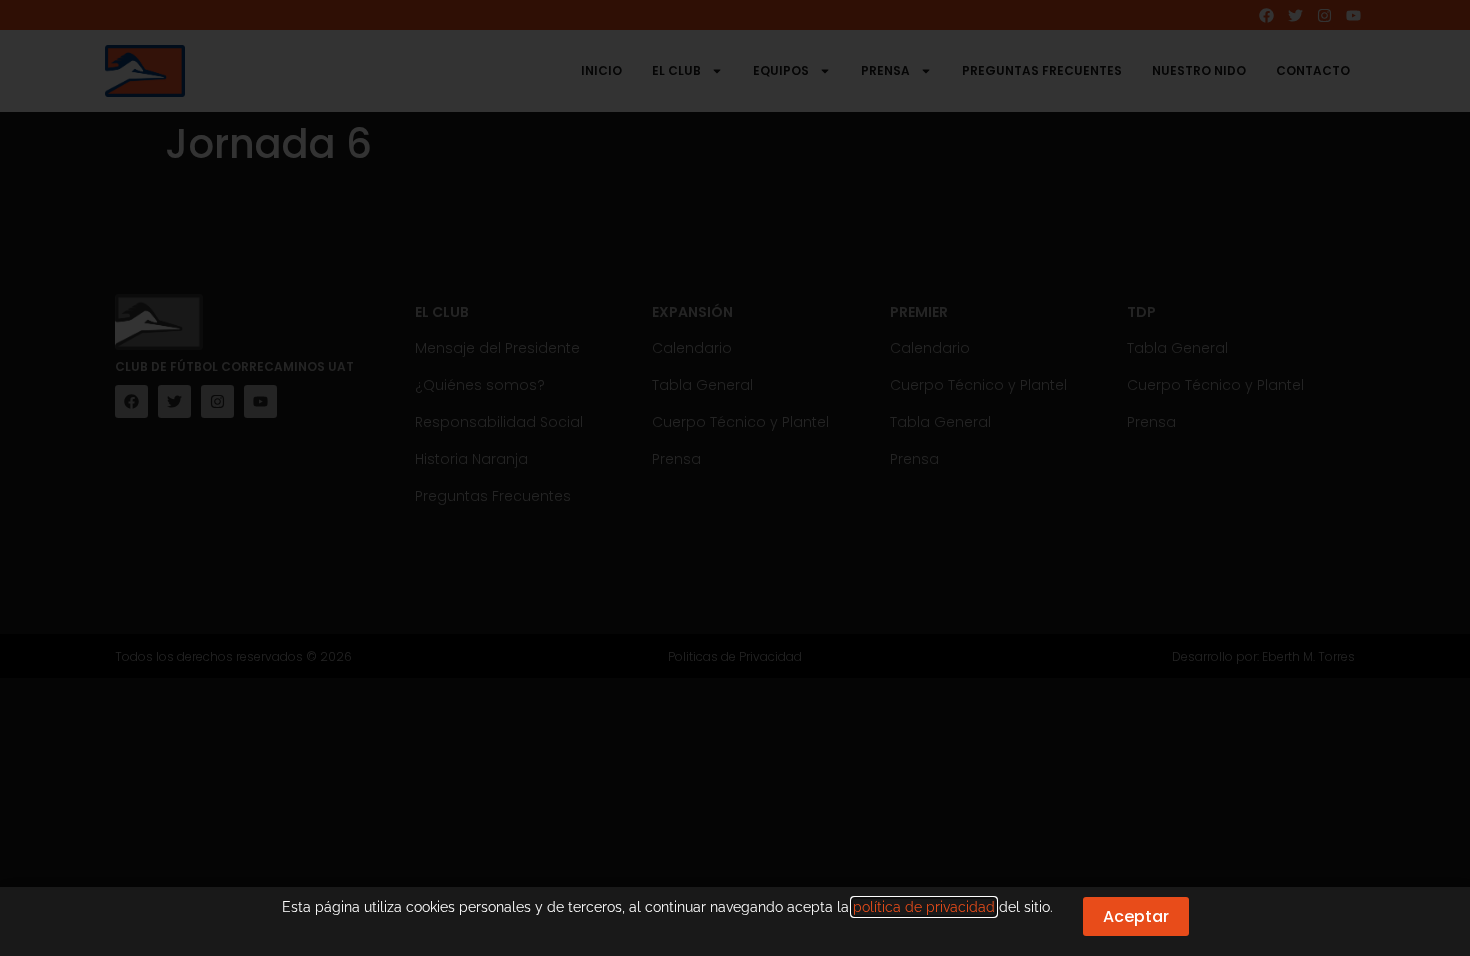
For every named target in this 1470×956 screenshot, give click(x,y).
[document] (735, 478)
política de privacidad (924, 907)
